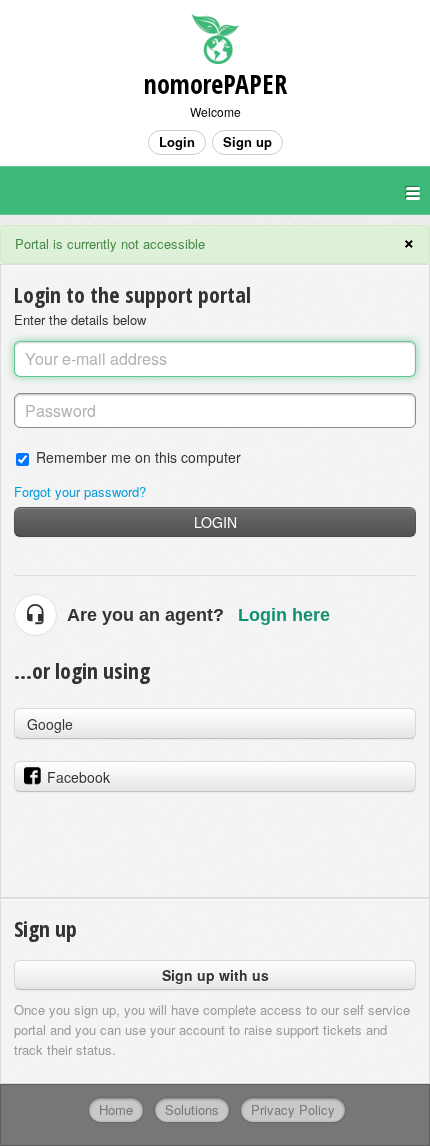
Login (215, 522)
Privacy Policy (293, 1109)
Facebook (78, 777)
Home (116, 1109)
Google (50, 724)
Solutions (192, 1109)
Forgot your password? (80, 491)
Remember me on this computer (138, 456)
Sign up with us (215, 975)
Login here (284, 615)
